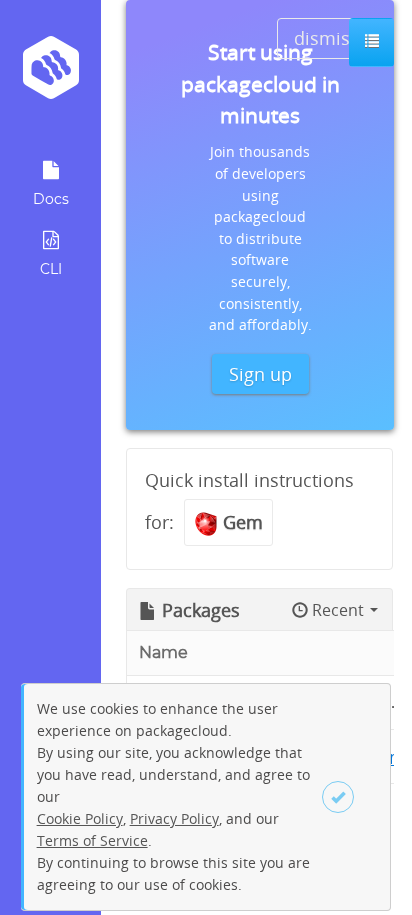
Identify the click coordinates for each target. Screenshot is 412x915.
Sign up (260, 374)
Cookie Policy (80, 818)
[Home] (50, 74)
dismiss (326, 38)
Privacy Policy (174, 818)
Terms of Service (92, 840)
